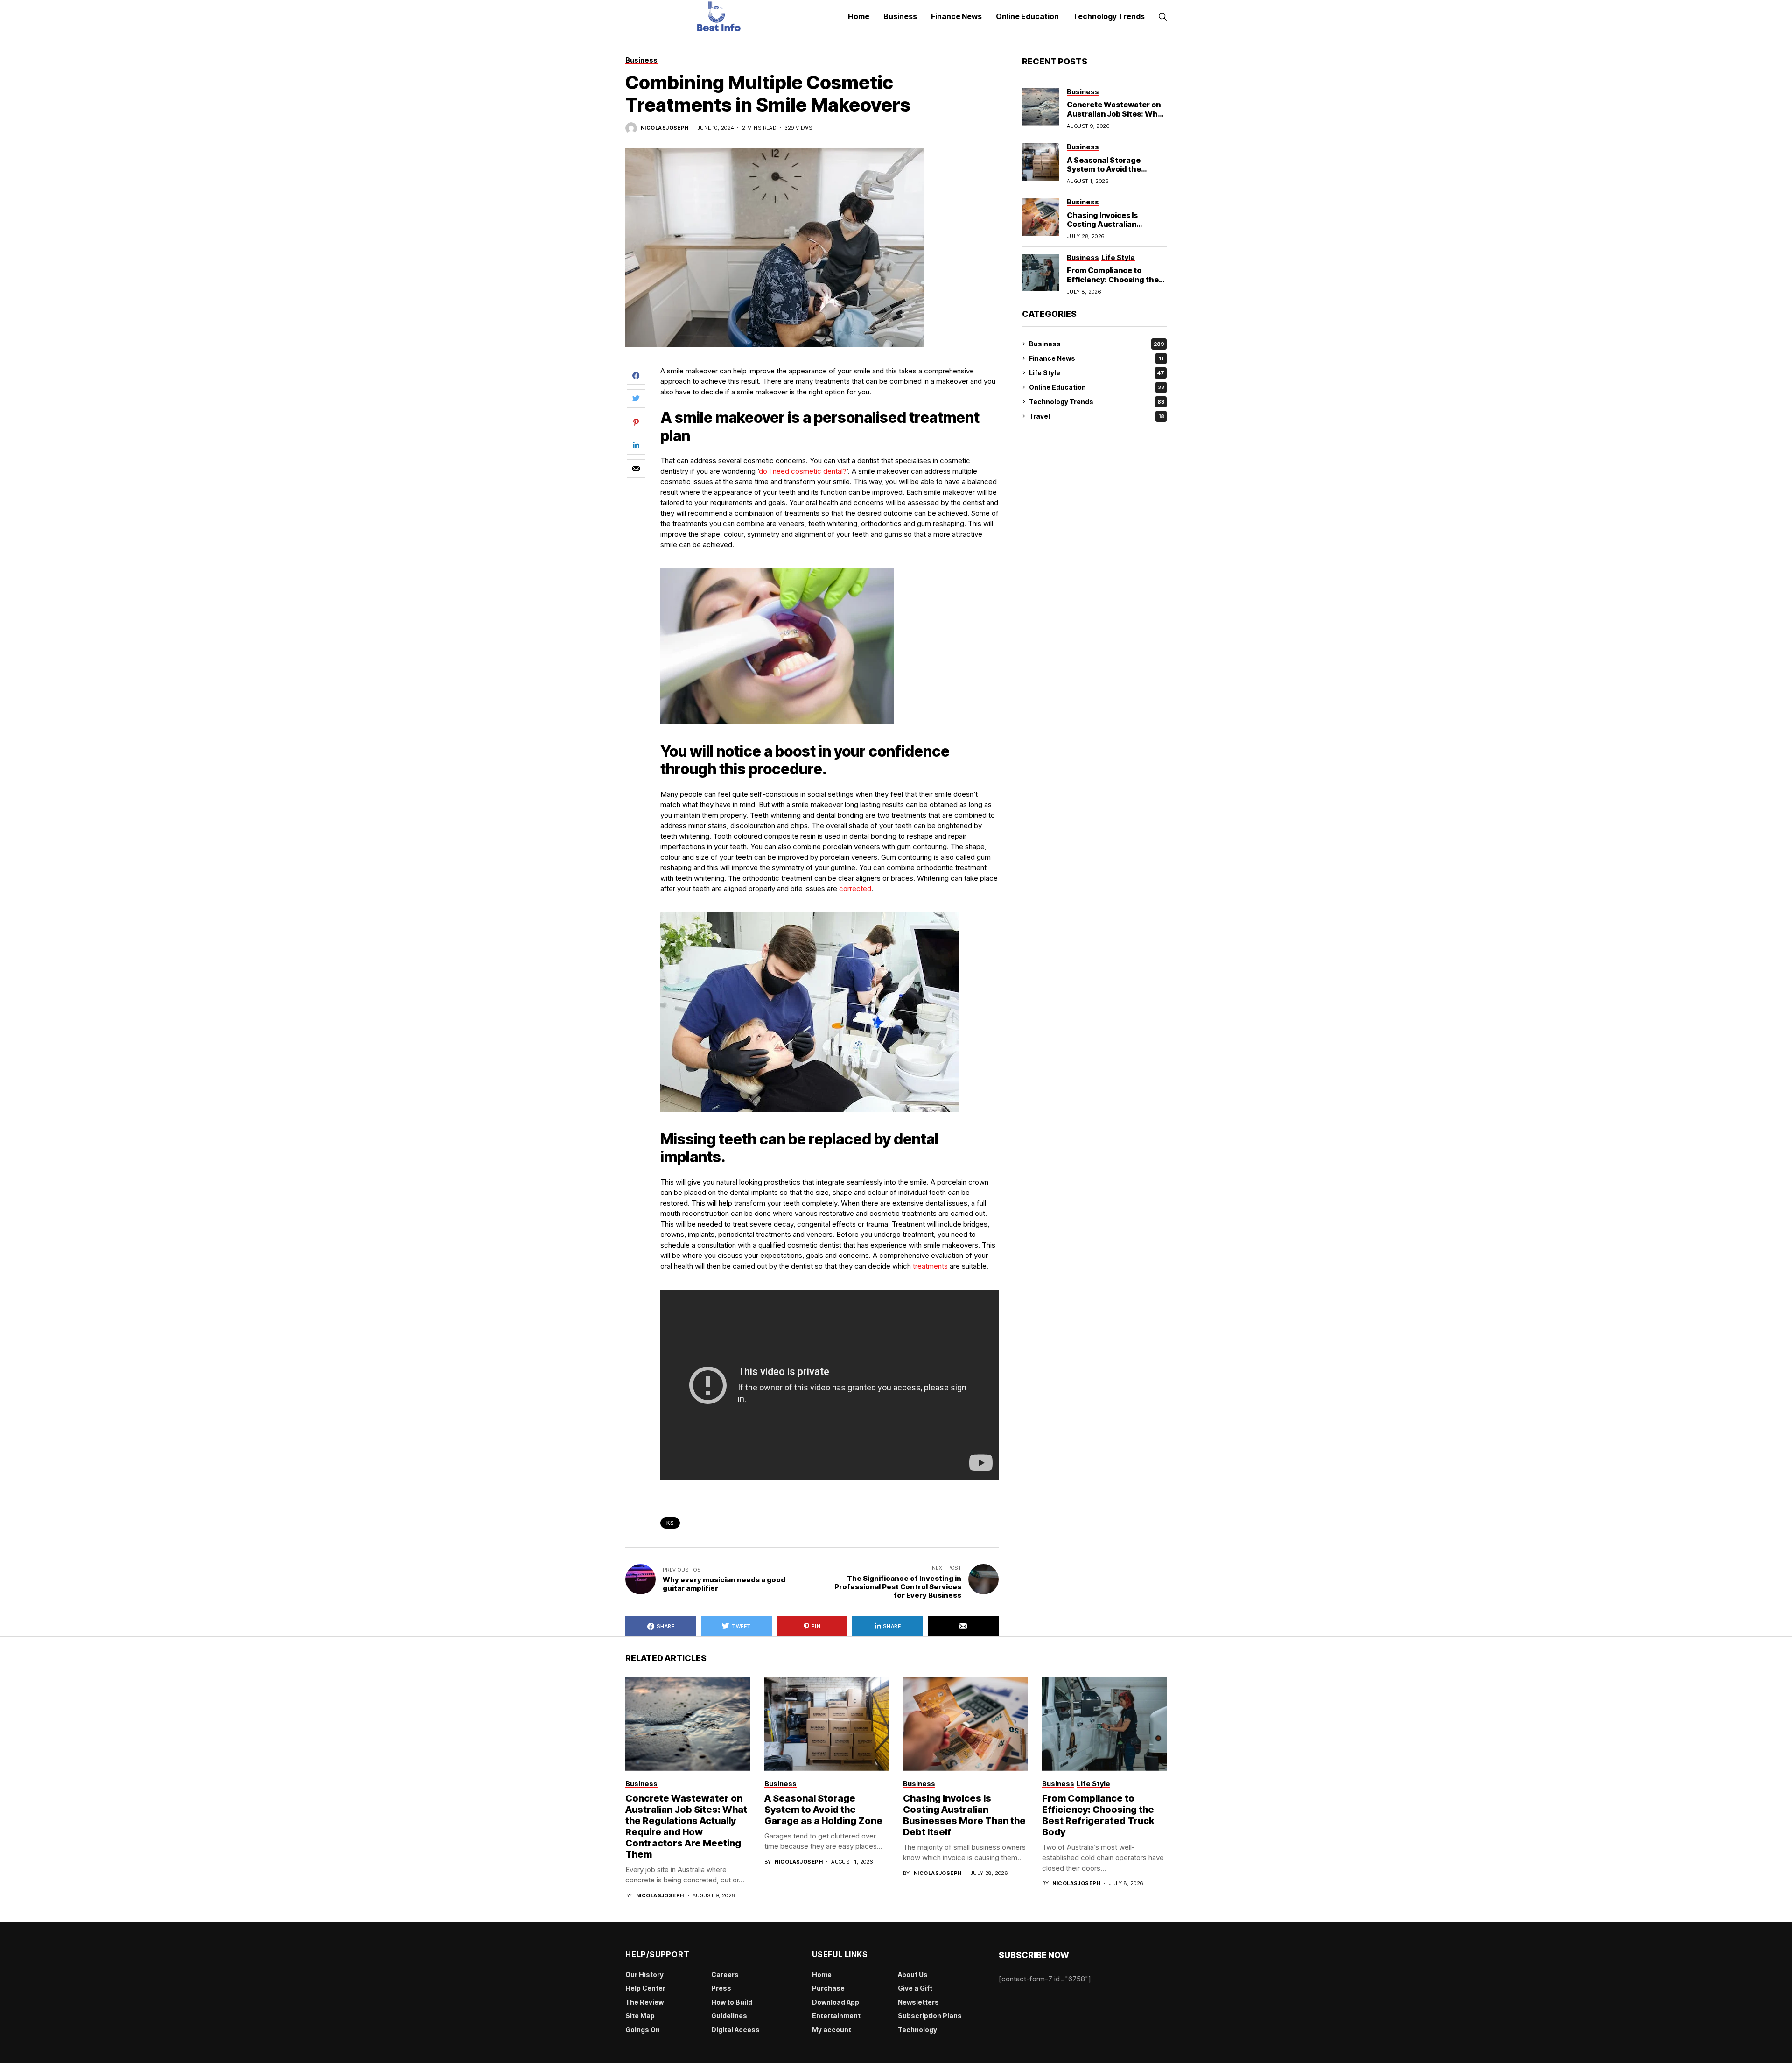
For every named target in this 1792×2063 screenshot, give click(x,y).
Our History (644, 1975)
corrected (855, 888)
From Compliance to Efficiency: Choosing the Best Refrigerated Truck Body (1113, 284)
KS (670, 1523)
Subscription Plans (930, 2016)
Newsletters (918, 2002)
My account (832, 2030)
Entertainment (836, 2016)
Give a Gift (915, 1988)
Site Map (640, 2016)
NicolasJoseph (665, 128)
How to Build (732, 2002)
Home (822, 1975)
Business (1097, 344)
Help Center (645, 1988)
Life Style (1097, 373)
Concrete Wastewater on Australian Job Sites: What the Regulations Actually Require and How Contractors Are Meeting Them (686, 1826)
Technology (917, 2030)
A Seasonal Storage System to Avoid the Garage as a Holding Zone (1114, 169)
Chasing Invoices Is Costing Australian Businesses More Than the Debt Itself (1116, 229)
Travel (1097, 416)
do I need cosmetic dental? (803, 471)
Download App (836, 2002)
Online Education (1097, 387)
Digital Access (735, 2030)
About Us (913, 1975)
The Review (644, 2002)
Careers (725, 1975)
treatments (930, 1266)
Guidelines (729, 2016)
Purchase (828, 1988)
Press (721, 1988)
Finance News (1096, 358)
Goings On (643, 2030)
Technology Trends (1097, 402)
